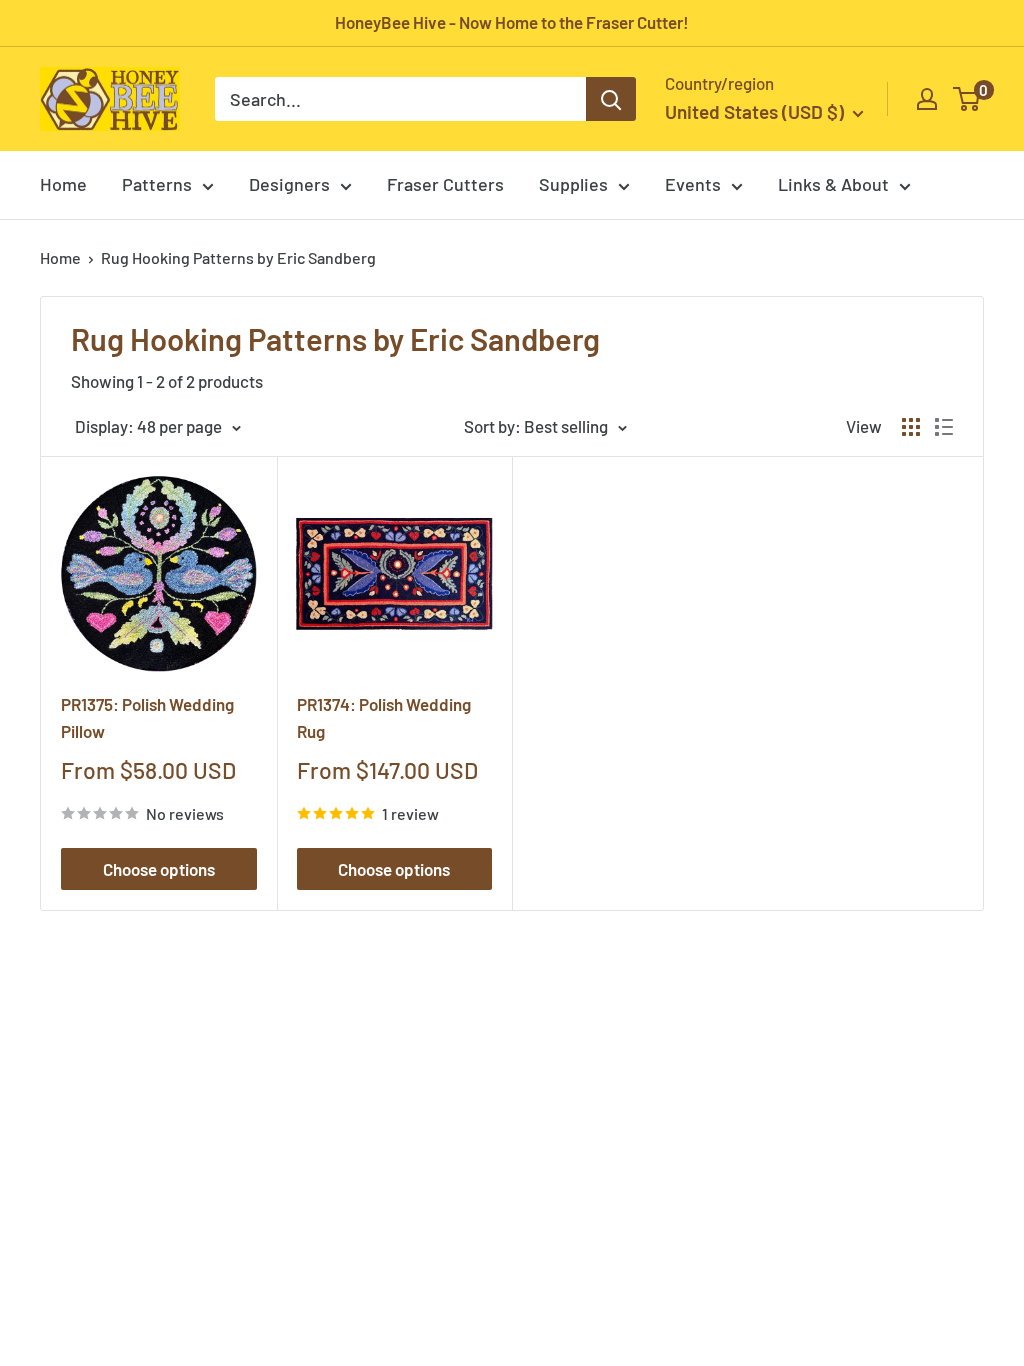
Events (693, 184)
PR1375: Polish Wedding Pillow (147, 717)
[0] (967, 99)
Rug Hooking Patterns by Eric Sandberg (238, 257)
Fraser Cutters (445, 184)
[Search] (611, 99)
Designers (289, 184)
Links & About (833, 184)
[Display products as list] (944, 427)
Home (63, 184)
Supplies (573, 184)
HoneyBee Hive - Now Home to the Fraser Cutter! (512, 22)
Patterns (157, 184)
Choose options (159, 869)
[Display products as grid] (911, 427)
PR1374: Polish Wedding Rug (384, 717)
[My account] (927, 99)
